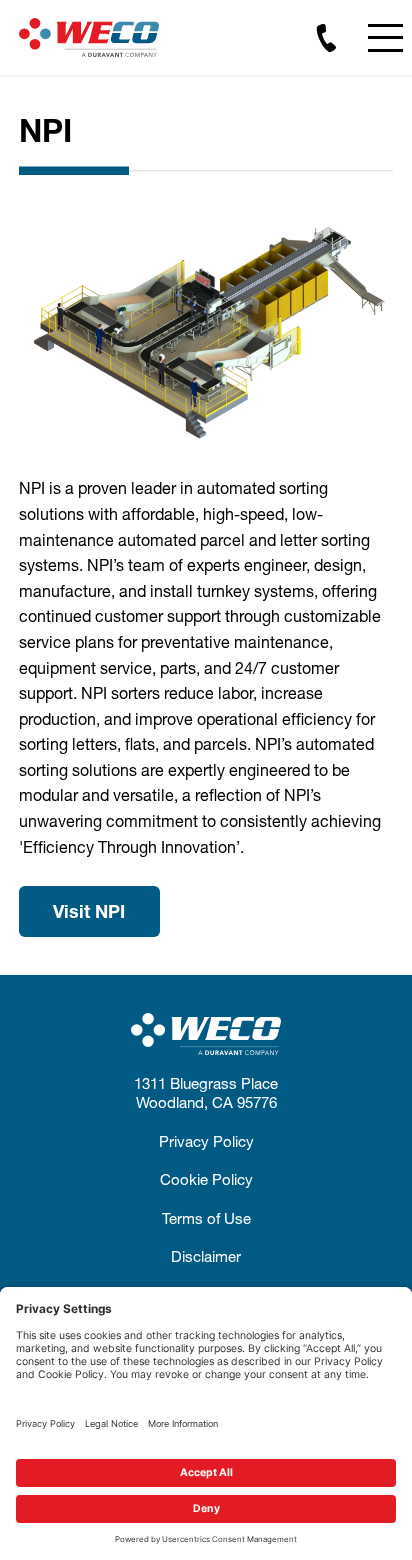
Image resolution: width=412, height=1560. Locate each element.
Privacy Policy (206, 1141)
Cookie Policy (206, 1179)
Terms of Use (206, 1218)
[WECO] (89, 37)
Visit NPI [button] (89, 911)
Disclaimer (206, 1256)
